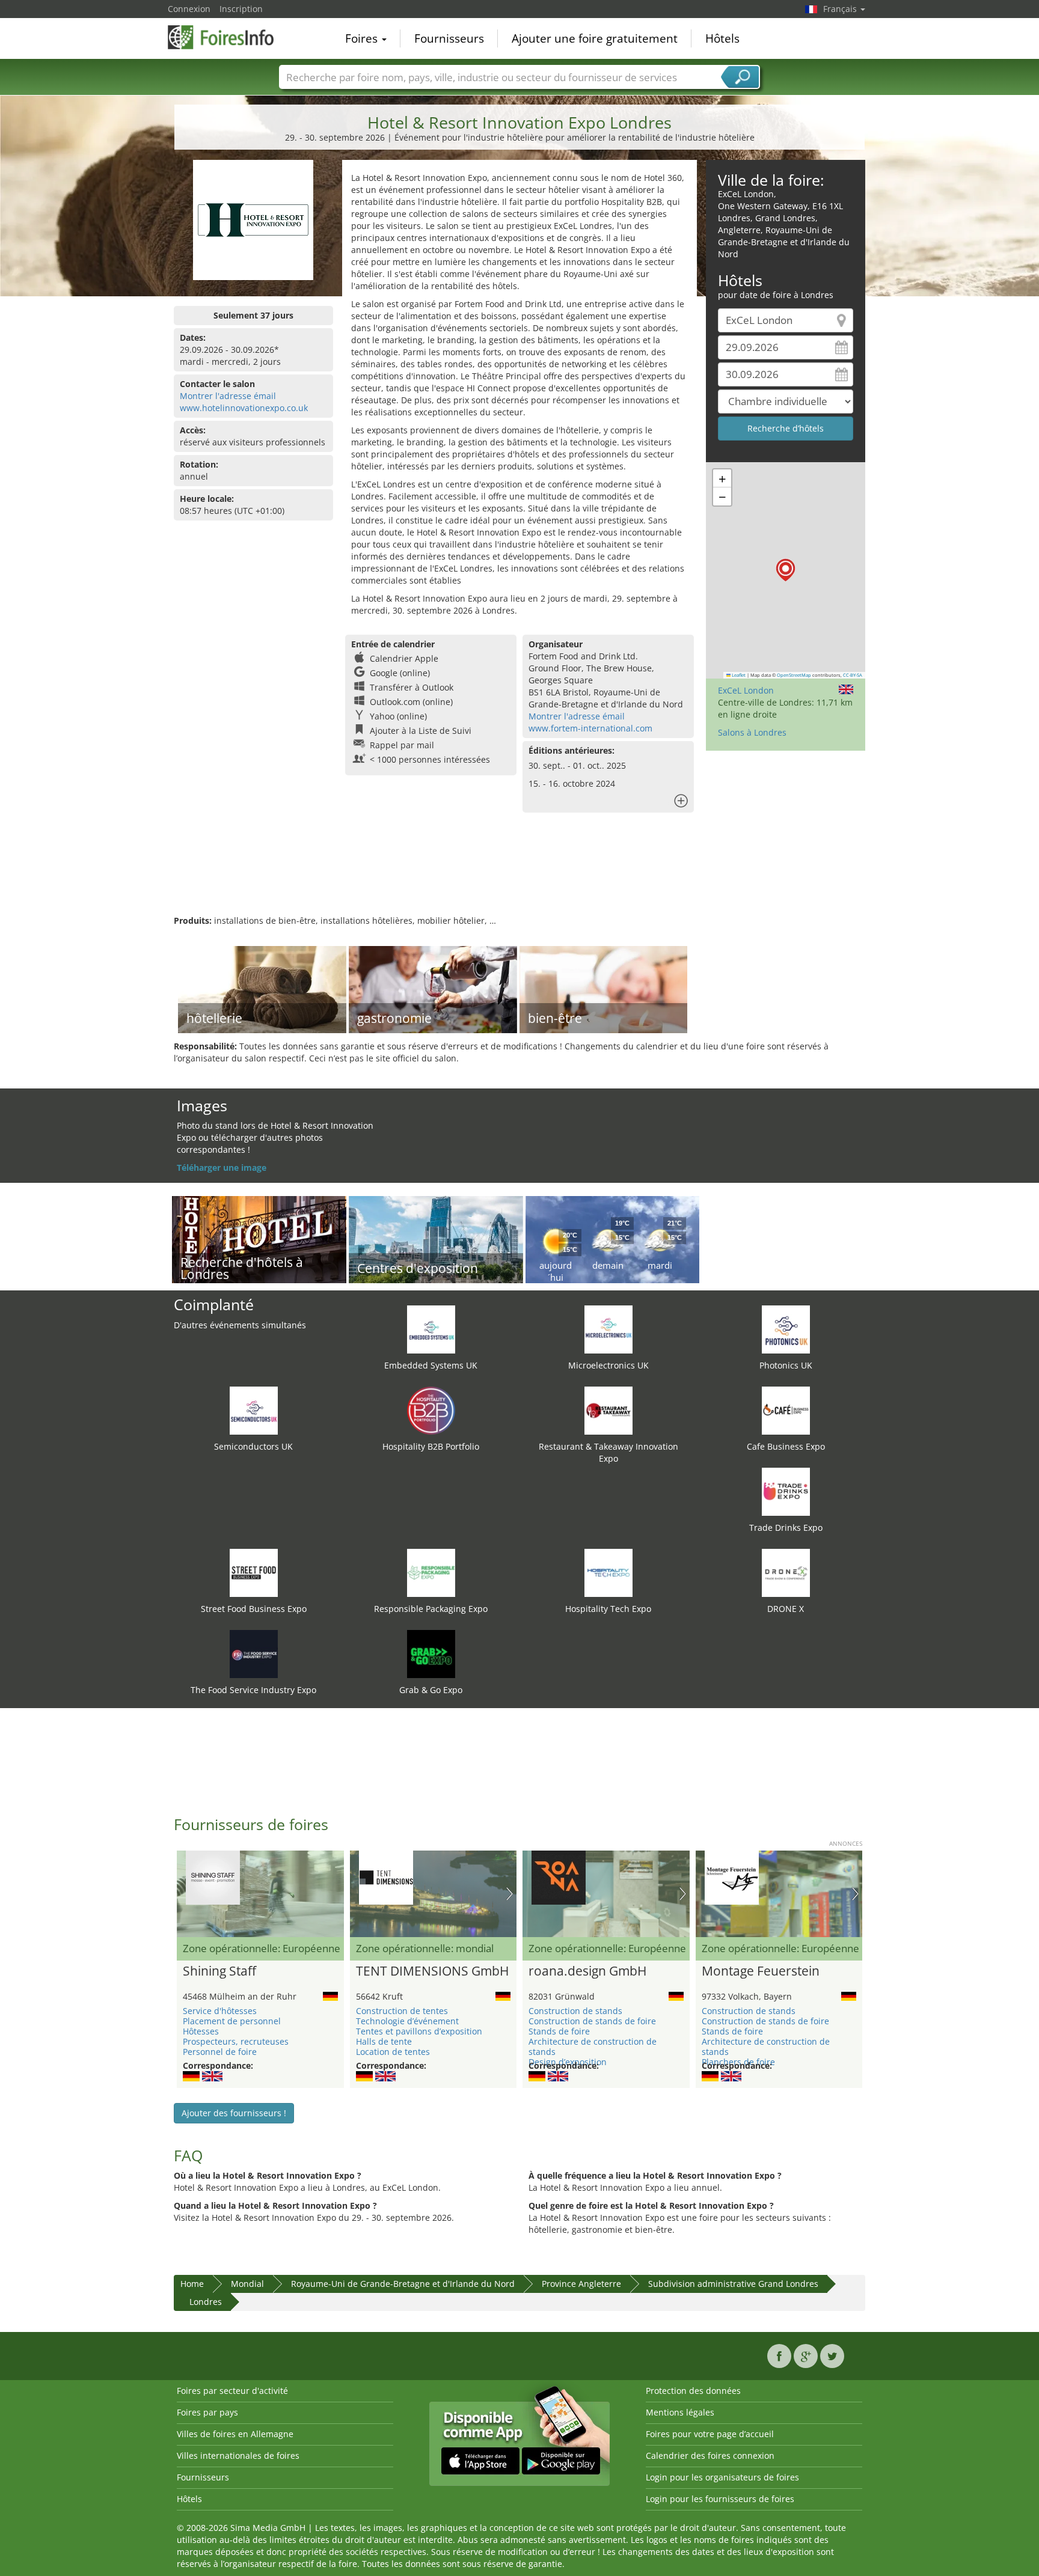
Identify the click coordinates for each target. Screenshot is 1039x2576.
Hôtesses (201, 2031)
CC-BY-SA (853, 675)
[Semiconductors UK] (254, 1410)
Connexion (189, 9)
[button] (786, 570)
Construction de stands (575, 2011)
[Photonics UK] (786, 1329)
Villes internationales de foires (238, 2455)
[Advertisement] (519, 876)
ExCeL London (746, 690)
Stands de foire (559, 2031)
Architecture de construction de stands (593, 2046)
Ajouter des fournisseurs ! (234, 2113)
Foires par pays (207, 2412)
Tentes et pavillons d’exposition (419, 2031)
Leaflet (738, 675)
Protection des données (693, 2391)
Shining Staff (219, 1971)
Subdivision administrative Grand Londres (733, 2284)
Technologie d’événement (407, 2021)
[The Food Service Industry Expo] (254, 1653)
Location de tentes (393, 2052)
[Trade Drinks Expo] (786, 1491)
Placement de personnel (232, 2021)
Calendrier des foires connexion (710, 2455)
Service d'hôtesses (220, 2011)
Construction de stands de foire (592, 2021)
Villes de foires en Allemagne (235, 2434)
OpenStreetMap (794, 675)
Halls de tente (384, 2041)
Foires (363, 38)
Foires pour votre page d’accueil (710, 2434)
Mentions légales (680, 2412)
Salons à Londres (752, 732)
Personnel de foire (220, 2052)
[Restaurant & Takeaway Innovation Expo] (608, 1410)
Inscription (241, 9)
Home (192, 2284)
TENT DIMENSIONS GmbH (432, 1971)
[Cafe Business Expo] (786, 1410)
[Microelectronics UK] (608, 1329)
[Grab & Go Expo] (431, 1653)
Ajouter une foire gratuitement (595, 38)
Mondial (247, 2284)
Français (841, 9)
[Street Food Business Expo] (254, 1572)
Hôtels (722, 38)
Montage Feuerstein (761, 1971)
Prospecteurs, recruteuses (236, 2041)
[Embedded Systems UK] (431, 1329)
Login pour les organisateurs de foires (722, 2477)
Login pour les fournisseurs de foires (720, 2499)
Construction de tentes (402, 2011)
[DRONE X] (786, 1572)
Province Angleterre (581, 2284)
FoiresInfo (228, 37)
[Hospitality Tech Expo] (608, 1572)
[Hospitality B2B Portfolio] (431, 1410)
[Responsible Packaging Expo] (431, 1572)
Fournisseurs (449, 38)
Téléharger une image (222, 1167)
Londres (206, 2302)
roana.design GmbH (587, 1971)
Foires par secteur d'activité (232, 2391)
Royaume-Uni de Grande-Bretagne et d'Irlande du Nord (403, 2284)
